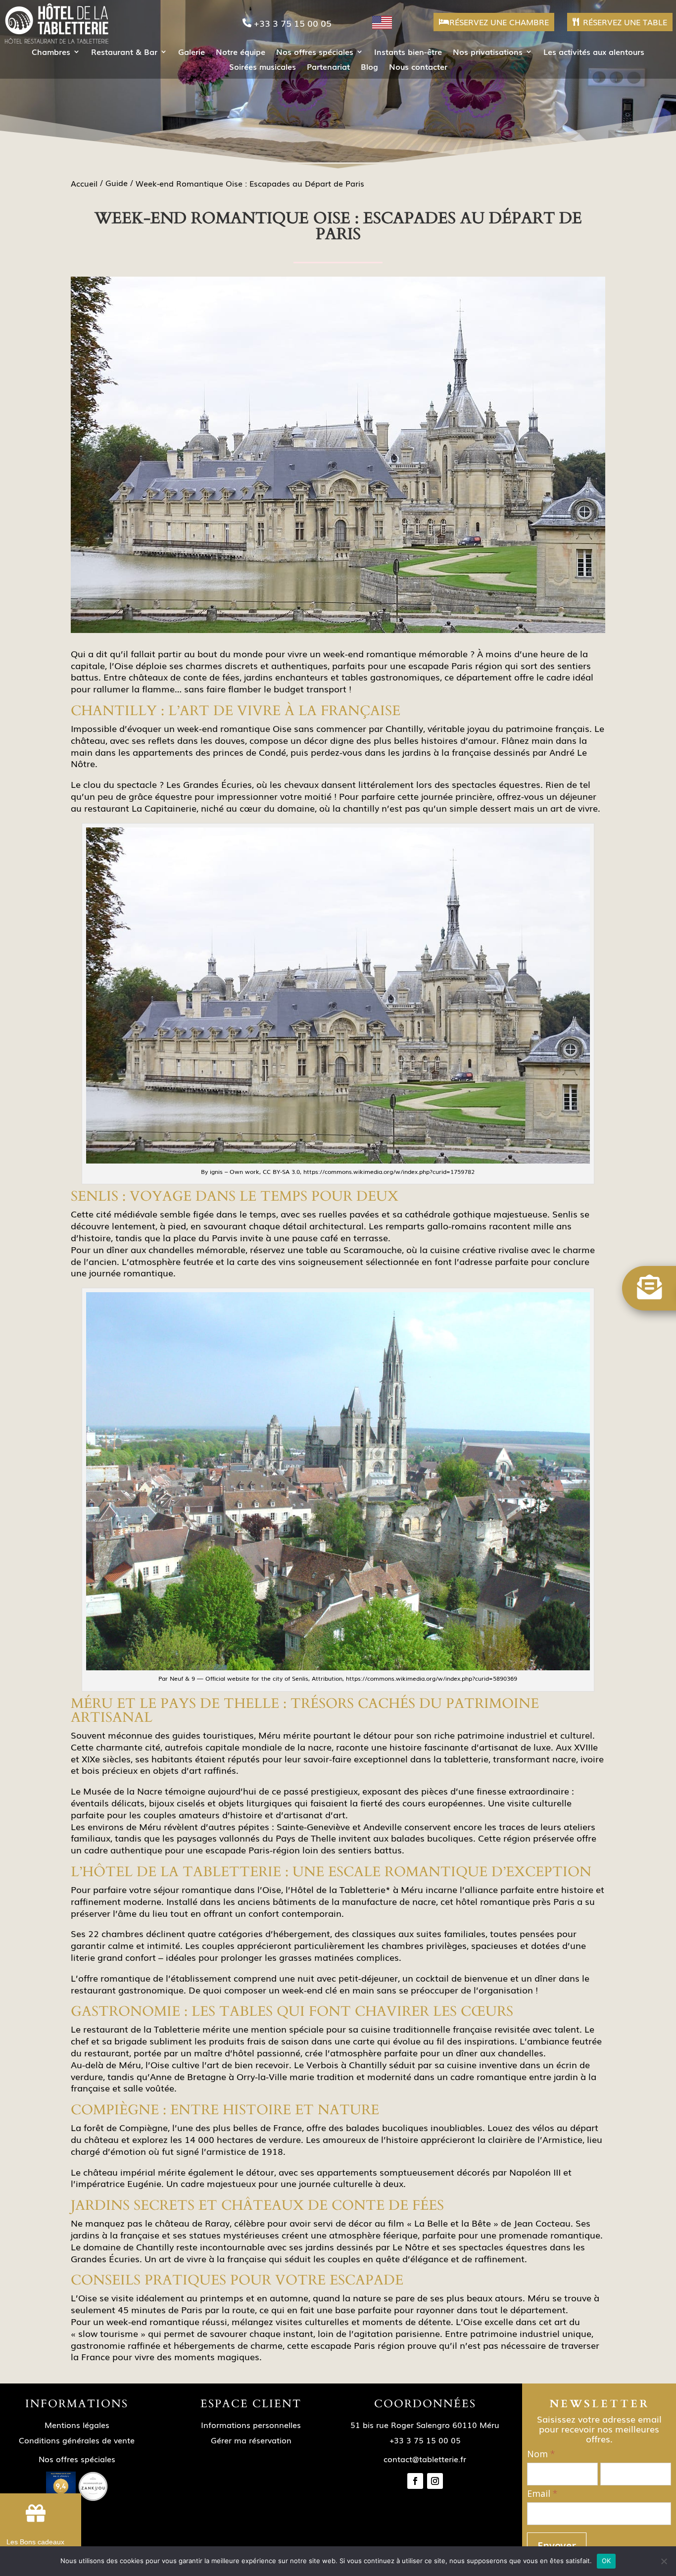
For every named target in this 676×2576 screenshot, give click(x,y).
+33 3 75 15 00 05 (293, 23)
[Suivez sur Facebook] (415, 2481)
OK (606, 2561)
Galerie (192, 53)
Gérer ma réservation (251, 2440)
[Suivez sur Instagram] (435, 2481)
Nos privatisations (488, 53)
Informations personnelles (251, 2425)
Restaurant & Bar (124, 53)
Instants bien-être (408, 53)
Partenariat (328, 68)
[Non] (664, 2561)
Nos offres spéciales (315, 53)
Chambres (51, 53)
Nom (541, 2454)
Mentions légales (77, 2425)
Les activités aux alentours (594, 53)
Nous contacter (418, 68)
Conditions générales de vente (77, 2440)
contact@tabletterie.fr (425, 2459)
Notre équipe (241, 53)
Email (542, 2494)
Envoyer (557, 2546)
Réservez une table (625, 22)
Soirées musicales (263, 68)
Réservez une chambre (499, 22)
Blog (369, 68)
